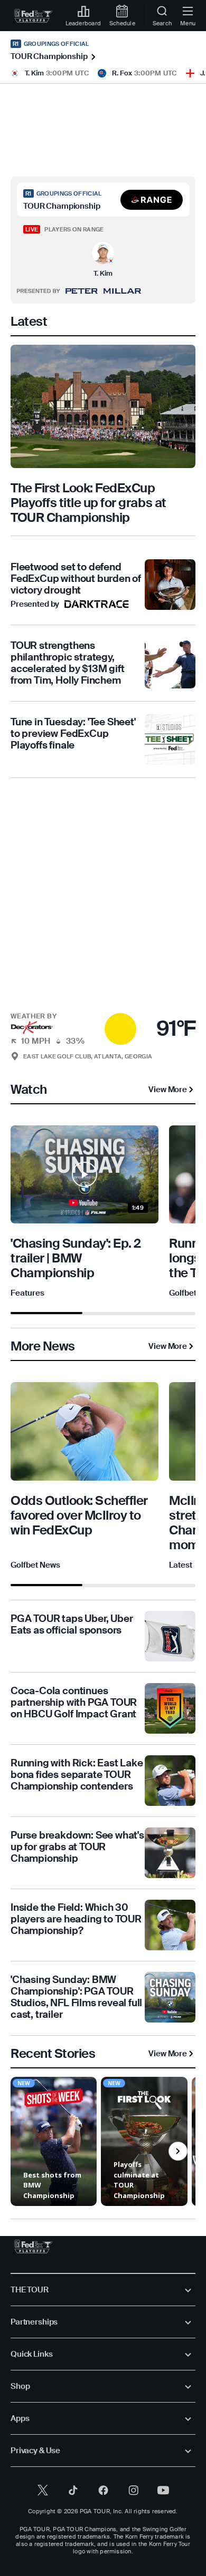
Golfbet (183, 1293)
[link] (34, 16)
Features (27, 1293)
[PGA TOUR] (34, 2247)
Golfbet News (35, 1565)
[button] (152, 200)
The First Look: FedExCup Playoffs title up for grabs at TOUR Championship (88, 503)
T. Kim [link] (34, 73)
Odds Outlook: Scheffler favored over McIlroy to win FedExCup (79, 1515)
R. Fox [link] (122, 73)
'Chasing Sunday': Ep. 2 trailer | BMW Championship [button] (76, 1258)
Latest (181, 1565)
